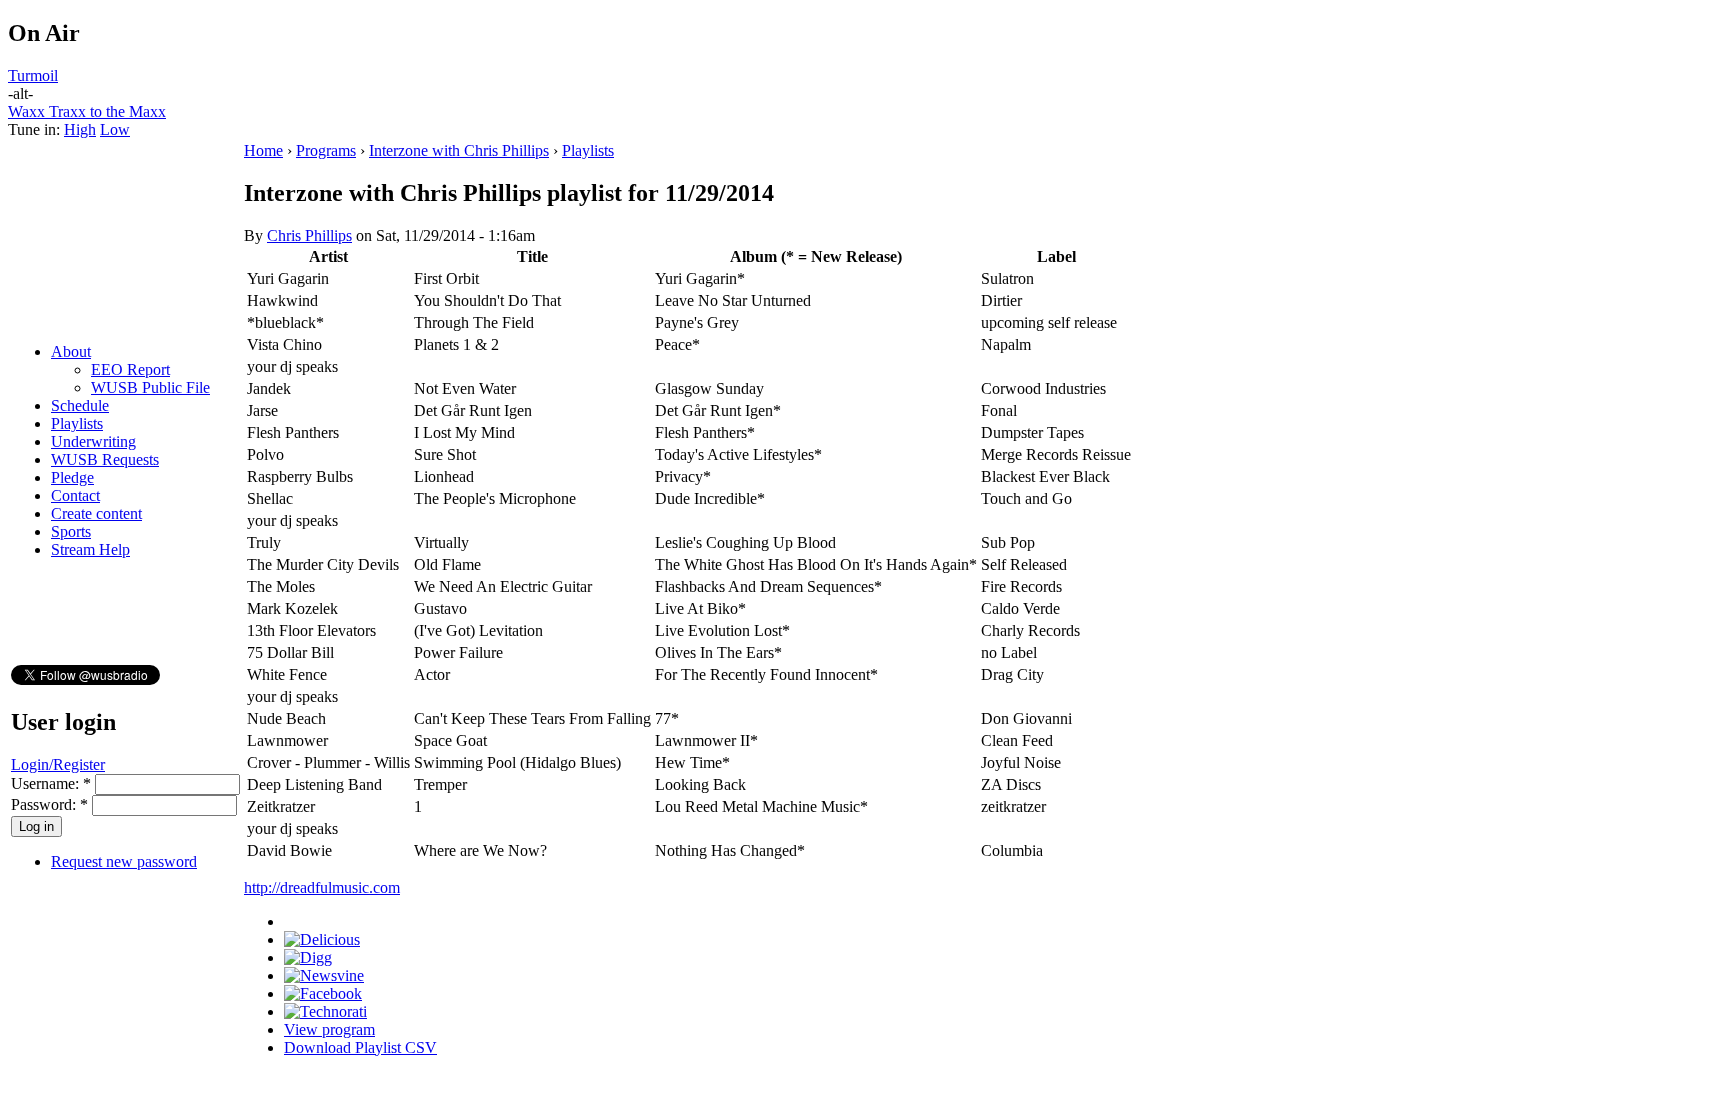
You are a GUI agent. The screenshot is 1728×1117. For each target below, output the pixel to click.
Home (263, 150)
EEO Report (130, 369)
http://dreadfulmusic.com (322, 887)
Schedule (80, 405)
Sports (71, 531)
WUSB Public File (150, 387)
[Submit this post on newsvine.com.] (324, 975)
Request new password (124, 861)
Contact (75, 495)
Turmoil (33, 75)
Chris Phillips (309, 235)
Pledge (72, 477)
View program (329, 1029)
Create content (96, 513)
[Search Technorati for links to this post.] (325, 1011)
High (80, 129)
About (71, 351)
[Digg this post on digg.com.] (308, 957)
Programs (326, 150)
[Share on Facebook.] (323, 993)
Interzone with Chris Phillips (459, 150)
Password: (49, 804)
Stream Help (90, 549)
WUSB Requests (105, 459)
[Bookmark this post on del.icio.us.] (322, 939)
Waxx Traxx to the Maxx (87, 111)
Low (115, 129)
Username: (51, 783)
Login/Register (58, 764)
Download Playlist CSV (360, 1047)
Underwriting (93, 441)
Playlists (77, 423)
